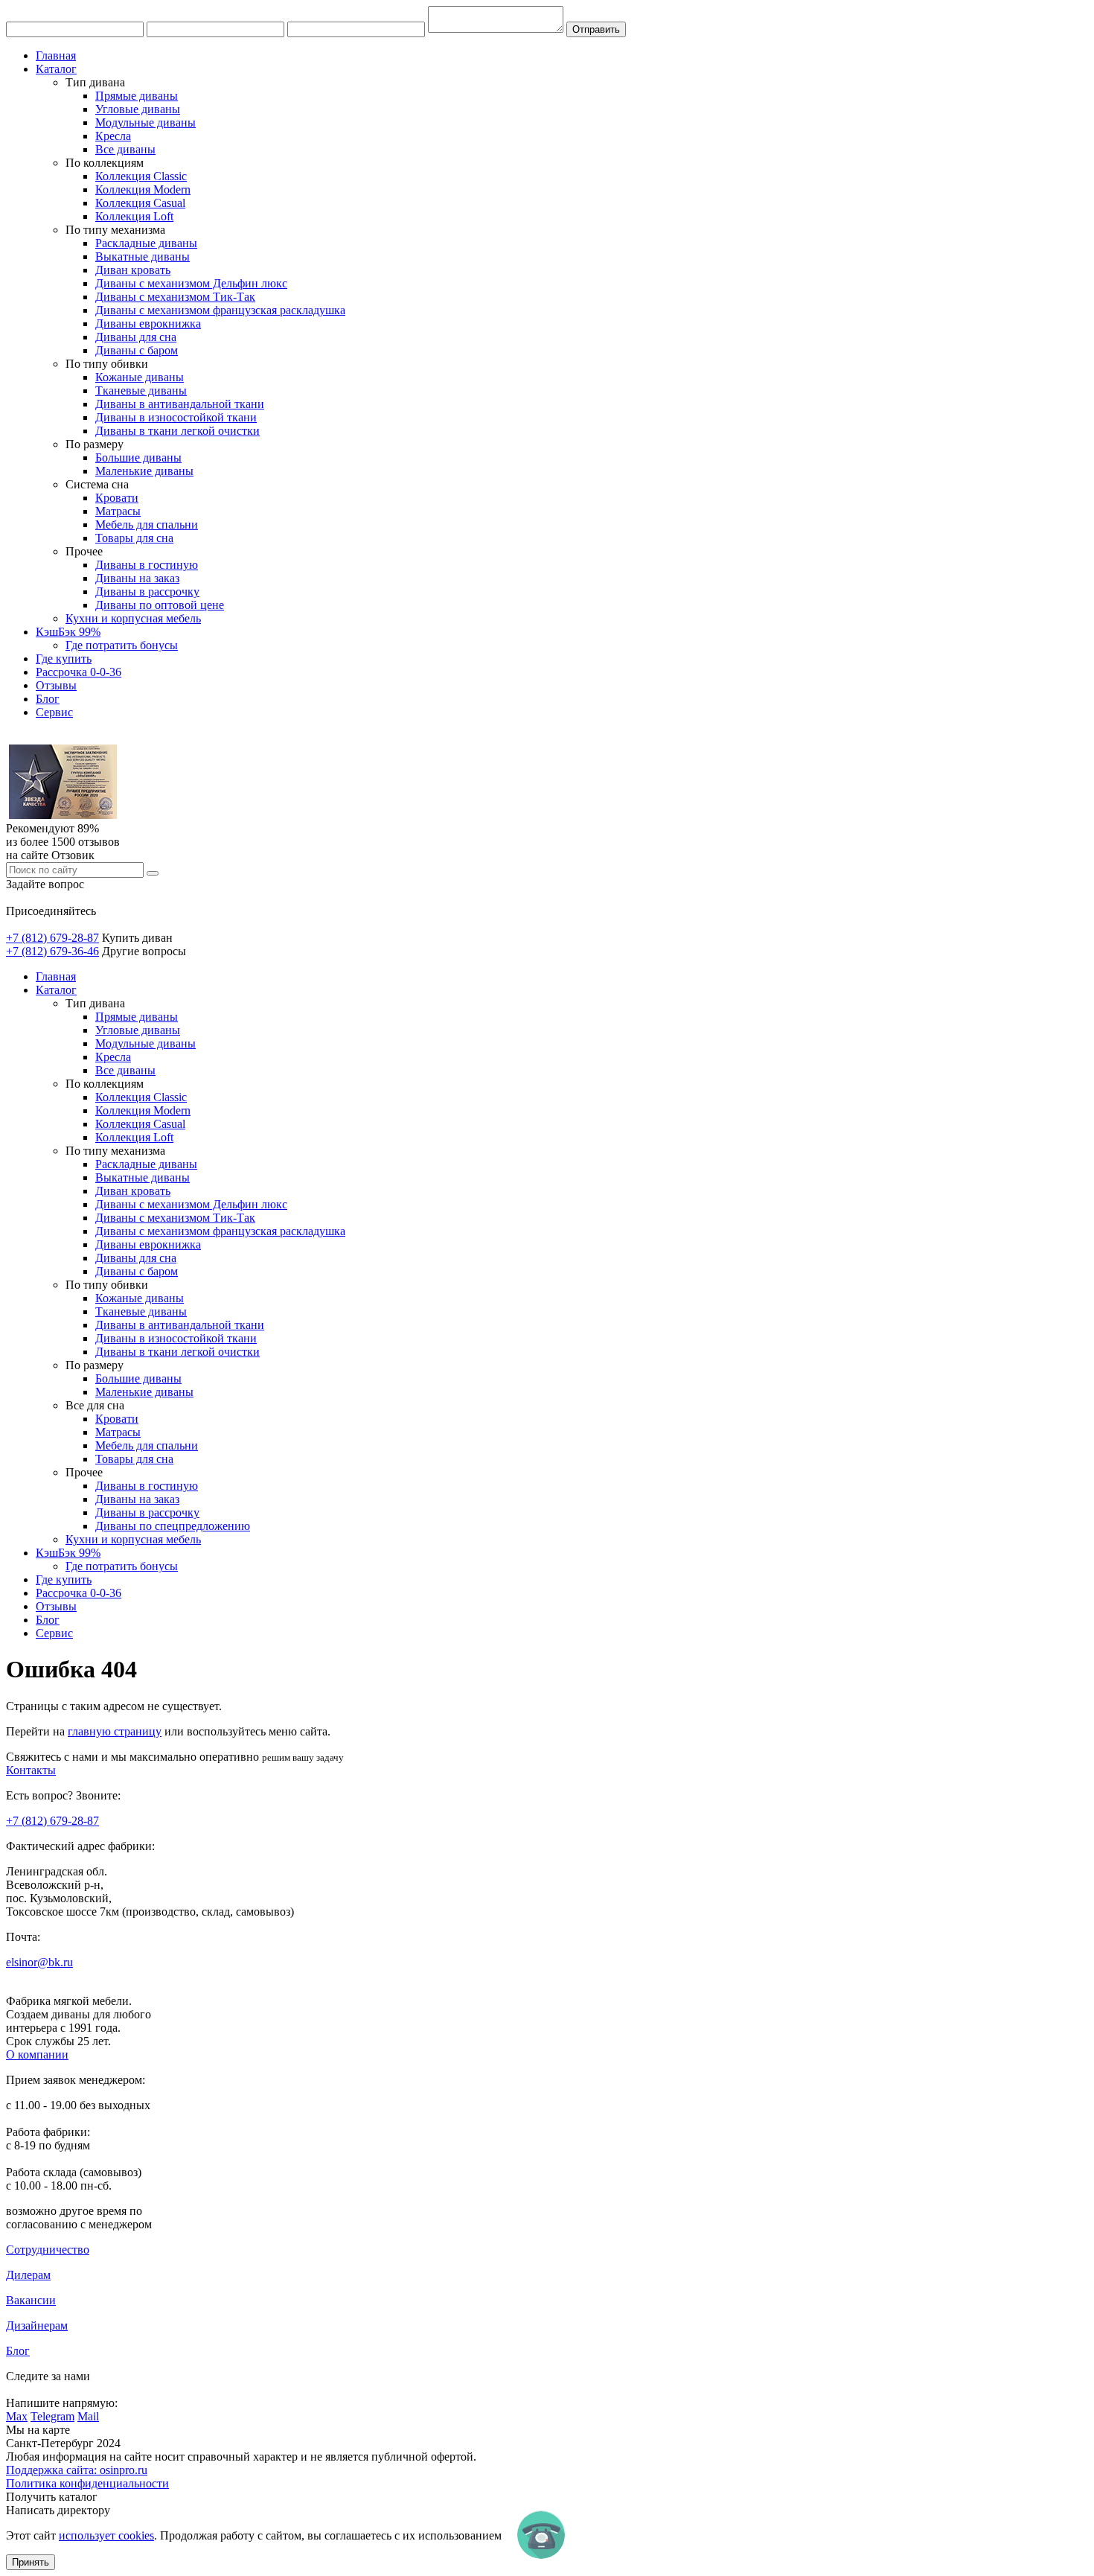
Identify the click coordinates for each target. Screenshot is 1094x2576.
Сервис (54, 712)
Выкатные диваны (143, 256)
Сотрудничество (48, 2250)
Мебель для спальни (147, 525)
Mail (88, 2416)
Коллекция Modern (143, 189)
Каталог (56, 69)
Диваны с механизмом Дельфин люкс (191, 283)
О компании (37, 2054)
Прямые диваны (137, 96)
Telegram (52, 2416)
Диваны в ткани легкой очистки (177, 431)
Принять (31, 2562)
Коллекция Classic (141, 176)
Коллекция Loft (134, 216)
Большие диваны (138, 458)
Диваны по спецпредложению (173, 1526)
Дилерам (28, 2275)
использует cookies (106, 2535)
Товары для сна (134, 538)
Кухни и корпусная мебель (133, 618)
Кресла (113, 136)
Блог (48, 699)
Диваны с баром (137, 350)
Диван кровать (133, 270)
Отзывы (56, 685)
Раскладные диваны (146, 243)
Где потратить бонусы (122, 645)
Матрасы (118, 511)
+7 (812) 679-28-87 (52, 938)
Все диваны (125, 149)
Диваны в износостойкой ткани (176, 417)
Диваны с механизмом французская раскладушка (220, 310)
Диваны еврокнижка (148, 323)
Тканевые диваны (141, 390)
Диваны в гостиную (147, 565)
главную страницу (115, 1731)
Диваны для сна (136, 337)
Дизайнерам (37, 2325)
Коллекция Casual (140, 203)
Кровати (117, 498)
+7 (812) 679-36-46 (52, 951)
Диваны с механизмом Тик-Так (175, 297)
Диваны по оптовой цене (160, 605)
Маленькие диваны (144, 471)
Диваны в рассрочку (147, 592)
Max (17, 2416)
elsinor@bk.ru (39, 1962)
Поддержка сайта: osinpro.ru (77, 2470)
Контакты (31, 1770)
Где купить (64, 659)
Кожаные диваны (140, 377)
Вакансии (31, 2300)
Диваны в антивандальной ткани (180, 404)
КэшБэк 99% (68, 632)
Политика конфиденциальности (87, 2483)
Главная (56, 55)
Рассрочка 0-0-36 (79, 672)
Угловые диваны (138, 109)
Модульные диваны (145, 122)
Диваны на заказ (137, 578)
